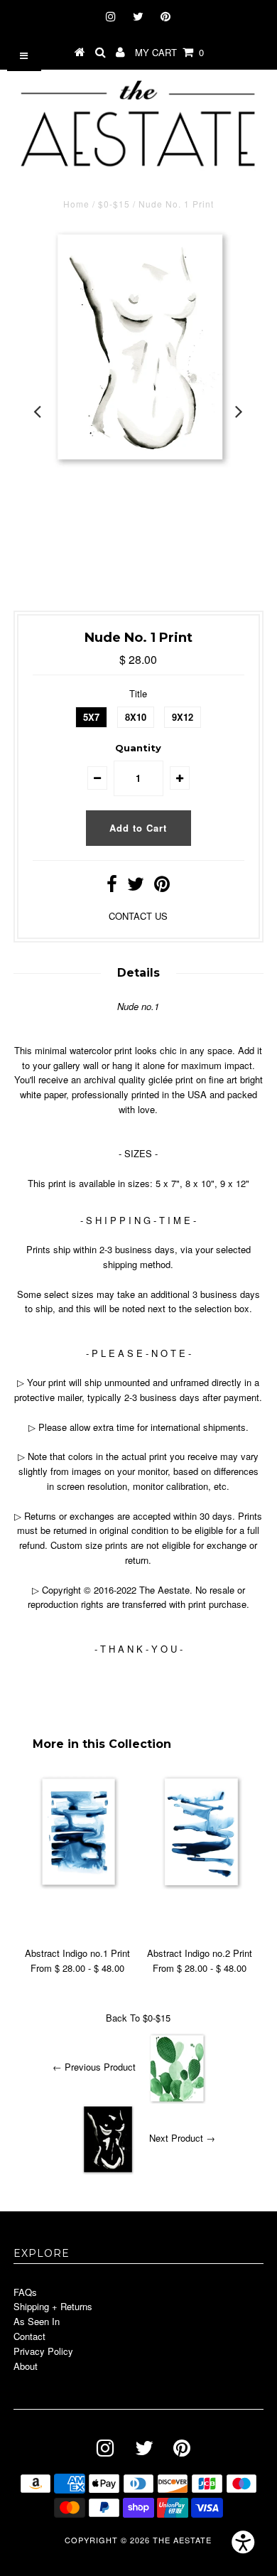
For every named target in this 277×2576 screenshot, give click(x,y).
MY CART (169, 52)
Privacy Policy (43, 2351)
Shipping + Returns (53, 2306)
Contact (29, 2336)
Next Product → (182, 2138)
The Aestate (182, 2540)
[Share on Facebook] (112, 887)
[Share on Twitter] (136, 887)
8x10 (136, 717)
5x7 (91, 717)
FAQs (25, 2292)
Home (76, 204)
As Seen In (37, 2321)
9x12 (183, 717)
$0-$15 (114, 204)
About (26, 2366)
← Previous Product (94, 2067)
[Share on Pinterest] (162, 887)
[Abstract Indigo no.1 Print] (77, 1885)
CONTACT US (138, 916)
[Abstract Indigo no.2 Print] (200, 1885)
